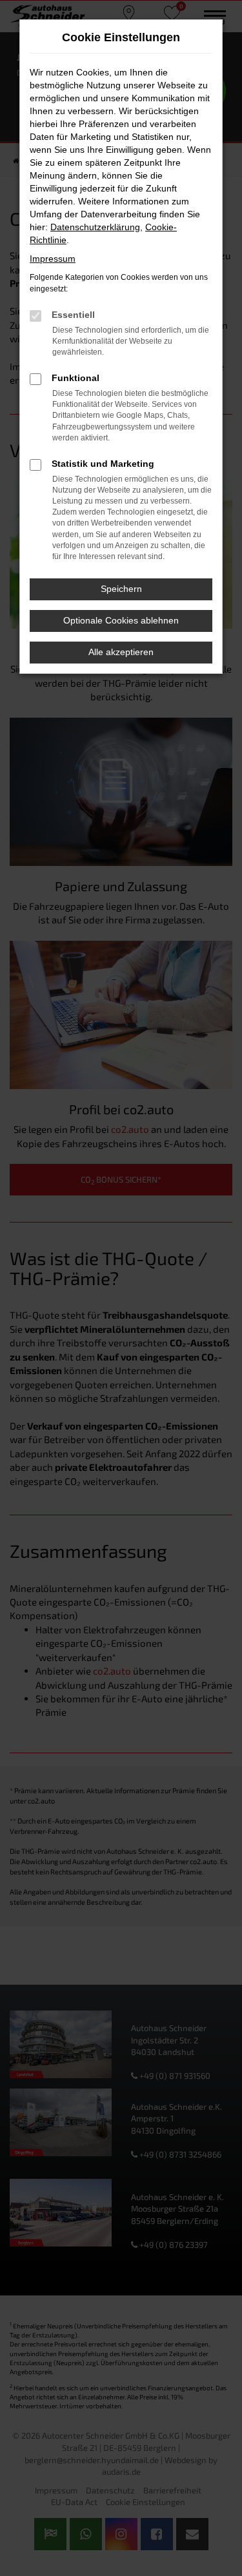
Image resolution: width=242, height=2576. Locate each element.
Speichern (121, 589)
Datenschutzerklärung (95, 227)
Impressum (53, 259)
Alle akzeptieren (121, 652)
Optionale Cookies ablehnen (121, 620)
